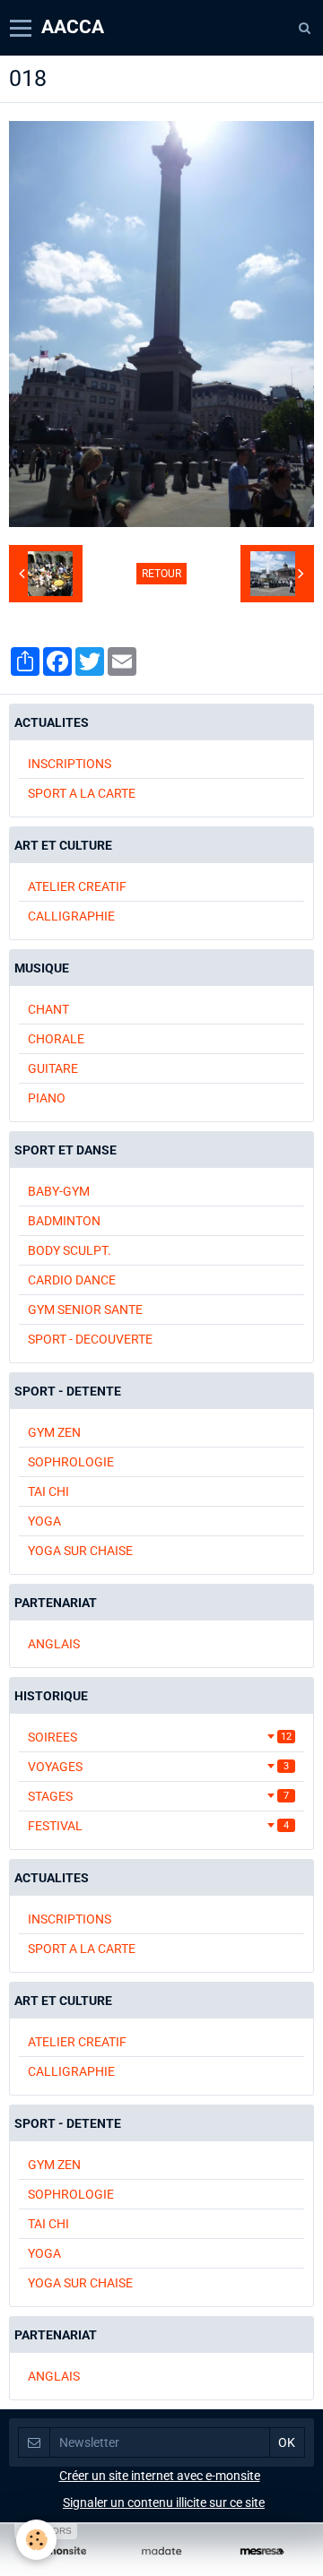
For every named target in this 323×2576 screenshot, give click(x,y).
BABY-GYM (59, 1191)
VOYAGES (158, 1767)
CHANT (48, 1009)
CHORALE (56, 1039)
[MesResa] (262, 2551)
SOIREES (160, 1737)
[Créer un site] (61, 2551)
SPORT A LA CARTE (82, 793)
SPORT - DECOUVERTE (90, 1339)
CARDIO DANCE (72, 1280)
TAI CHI (48, 1491)
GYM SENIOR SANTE (85, 1310)
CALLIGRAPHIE (71, 916)
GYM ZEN (54, 1432)
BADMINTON (64, 1221)
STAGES (158, 1796)
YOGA (44, 1521)
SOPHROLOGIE (71, 1462)
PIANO (47, 1098)
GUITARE (53, 1068)
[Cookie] (36, 2540)
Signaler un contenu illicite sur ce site (164, 2503)
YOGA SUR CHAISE (80, 1551)
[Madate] (161, 2551)
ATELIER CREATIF (77, 886)
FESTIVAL (158, 1826)
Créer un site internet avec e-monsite (160, 2476)
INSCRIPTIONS (70, 764)
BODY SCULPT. (70, 1250)
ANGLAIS (54, 1644)
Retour (161, 574)
